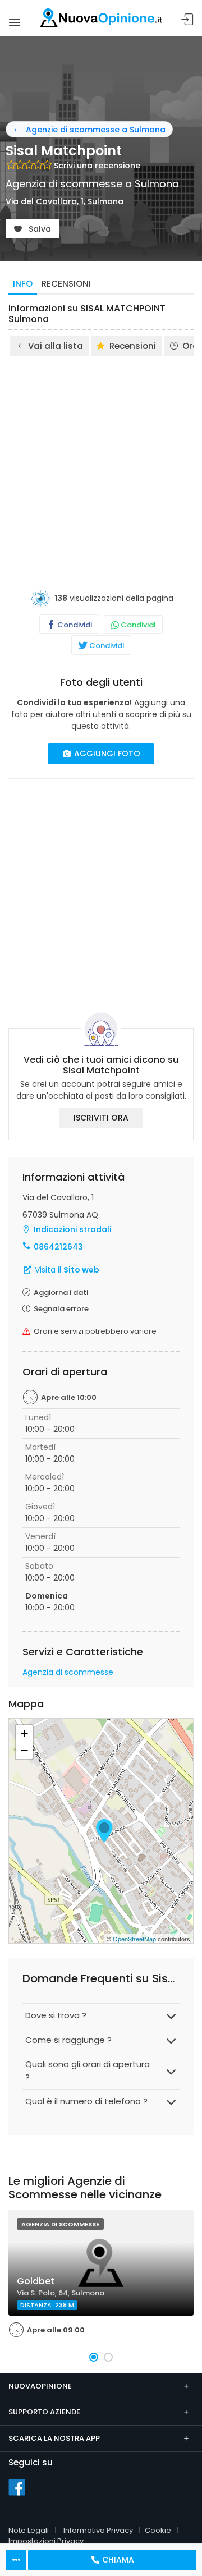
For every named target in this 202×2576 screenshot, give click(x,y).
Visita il (66, 1270)
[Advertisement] (101, 465)
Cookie (158, 2530)
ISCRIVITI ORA (101, 1118)
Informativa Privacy (98, 2530)
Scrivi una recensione (97, 166)
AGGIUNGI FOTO (106, 754)
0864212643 (58, 1247)
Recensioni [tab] (66, 284)
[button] (94, 2357)
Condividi (74, 625)
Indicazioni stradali (72, 1229)
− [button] (24, 1750)
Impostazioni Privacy (46, 2541)
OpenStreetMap (134, 1939)
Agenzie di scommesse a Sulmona (96, 130)
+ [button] (24, 1734)
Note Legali (29, 2530)
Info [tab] (23, 284)
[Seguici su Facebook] (17, 2487)
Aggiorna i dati (61, 1292)
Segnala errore (61, 1309)
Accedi (187, 20)
